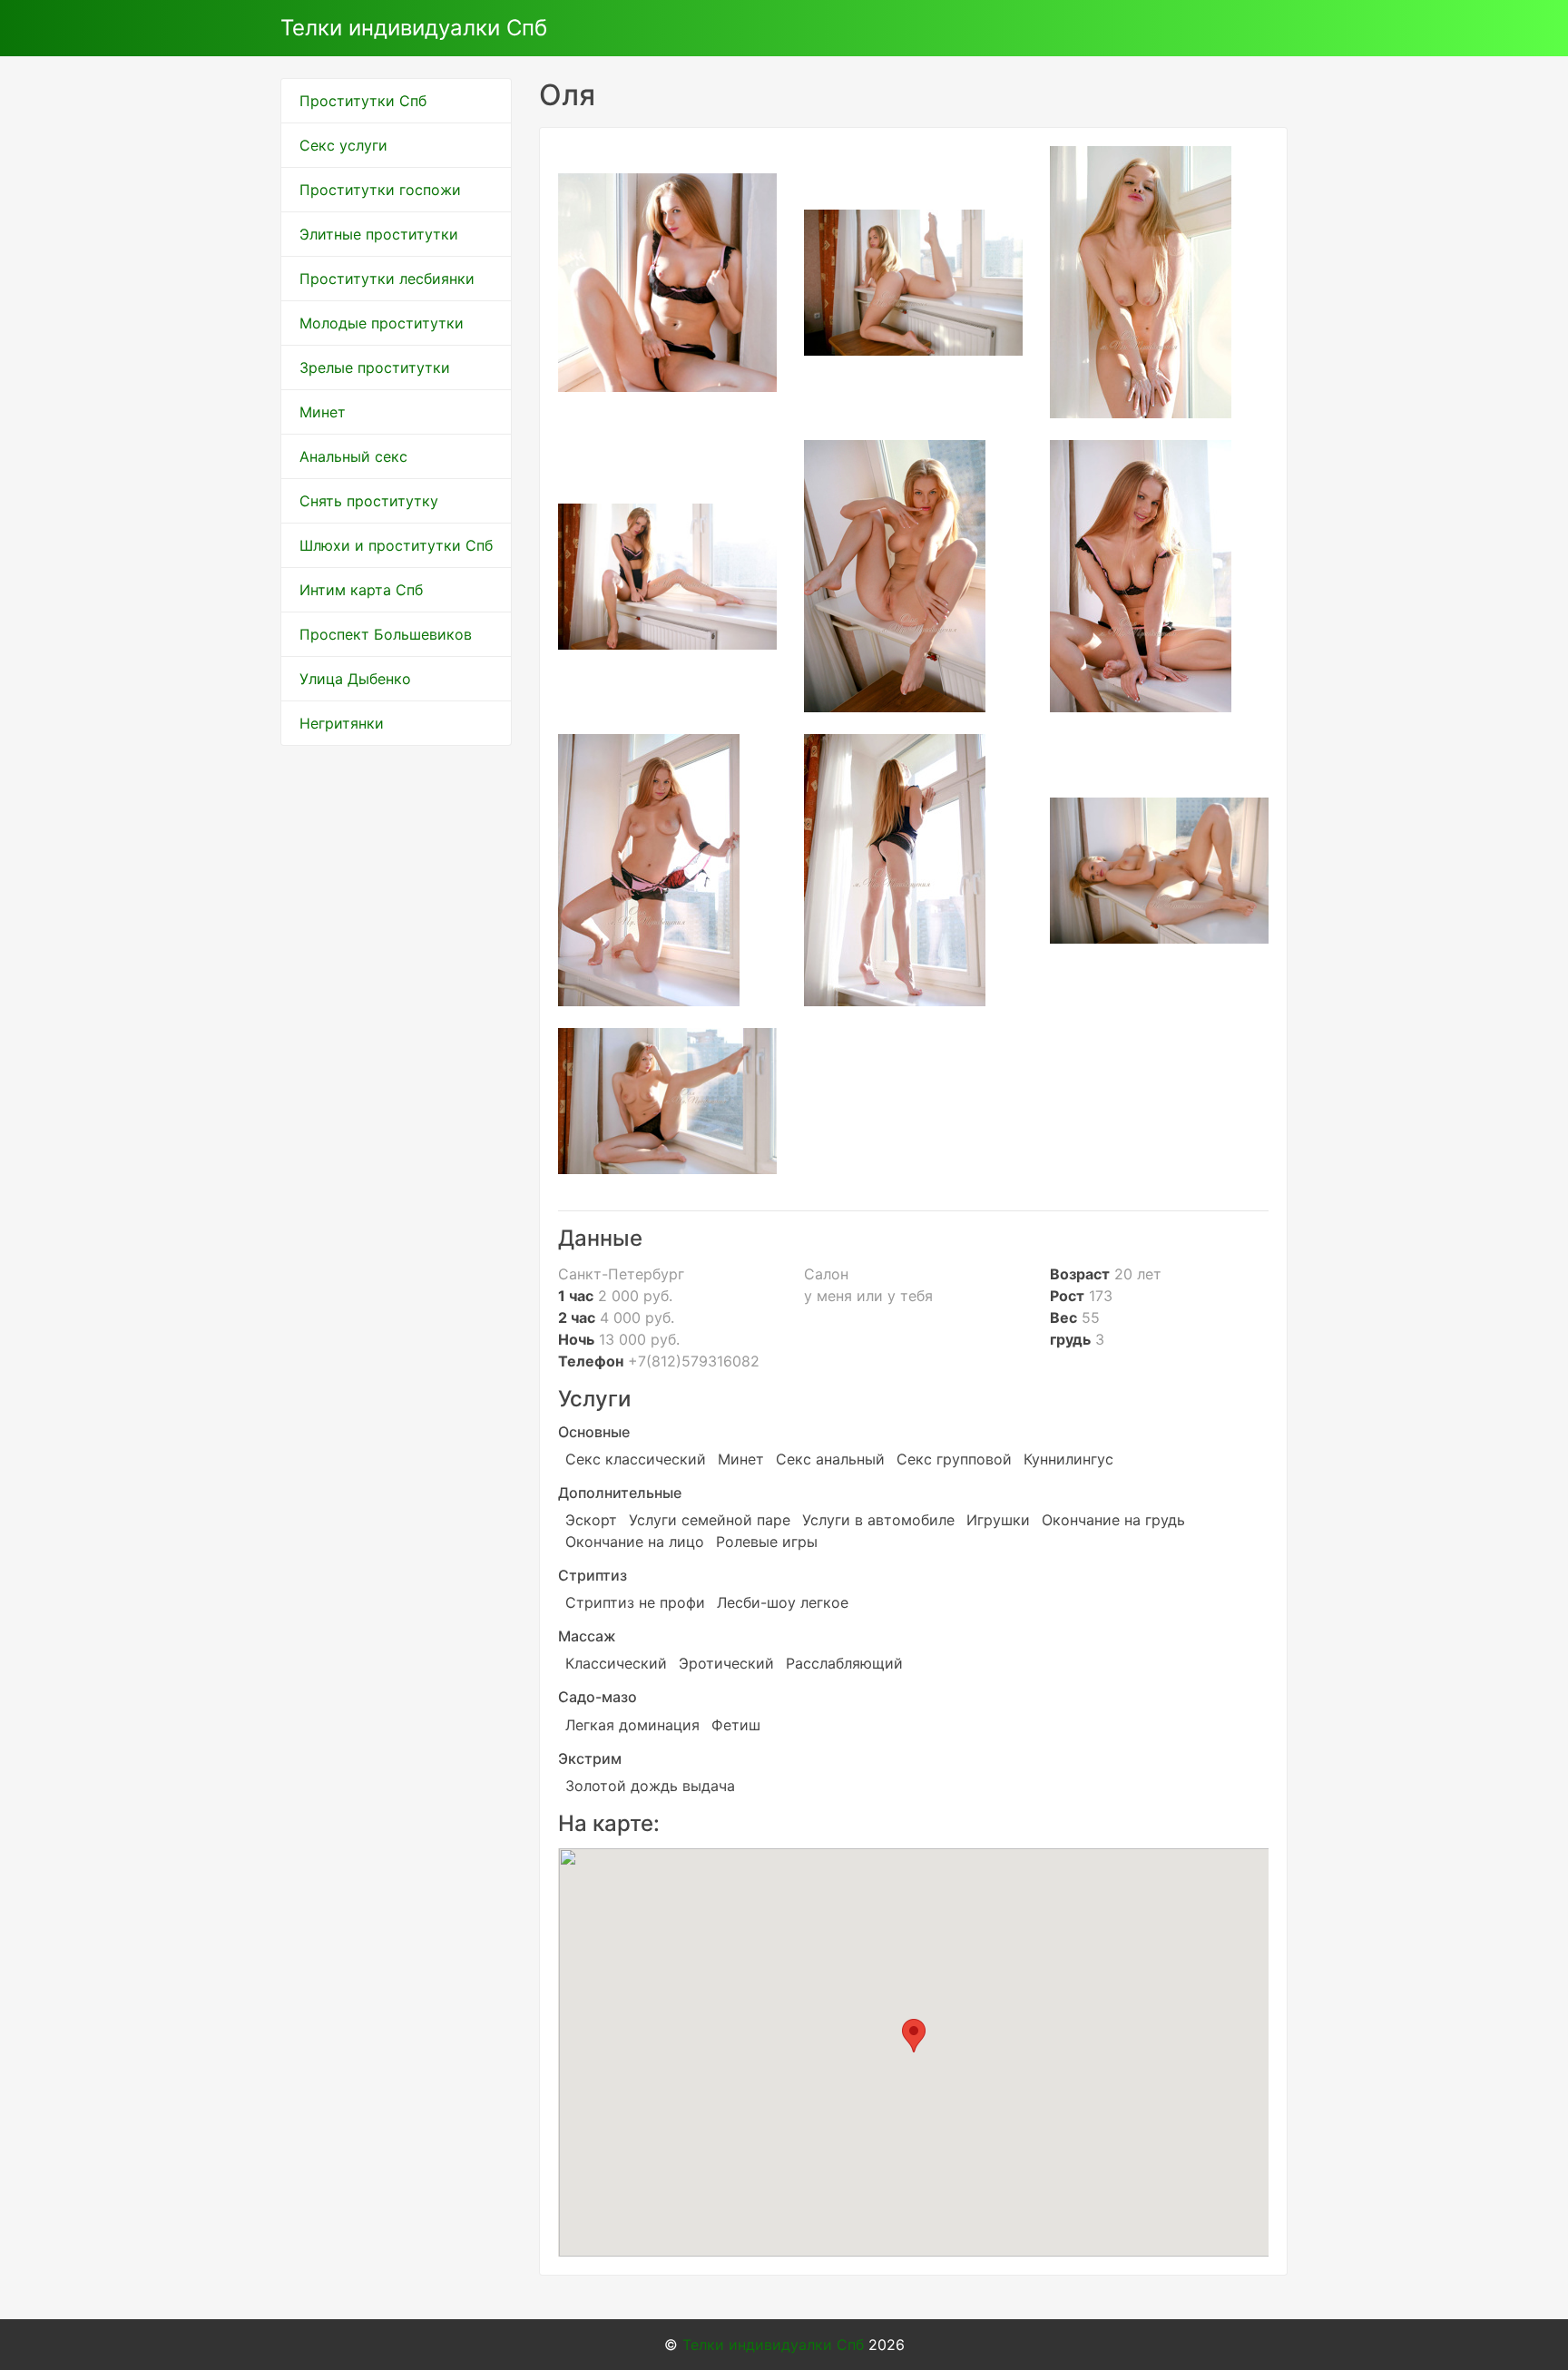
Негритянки (342, 723)
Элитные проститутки (379, 234)
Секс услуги (343, 145)
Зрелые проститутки (375, 367)
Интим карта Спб (361, 590)
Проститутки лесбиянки (387, 279)
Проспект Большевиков (386, 634)
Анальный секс (353, 456)
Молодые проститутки (382, 323)
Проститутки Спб (363, 101)
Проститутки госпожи (380, 190)
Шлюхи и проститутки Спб (396, 545)
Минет (323, 412)
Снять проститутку (369, 501)
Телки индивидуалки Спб (414, 28)
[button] (914, 2036)
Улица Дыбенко (355, 679)
